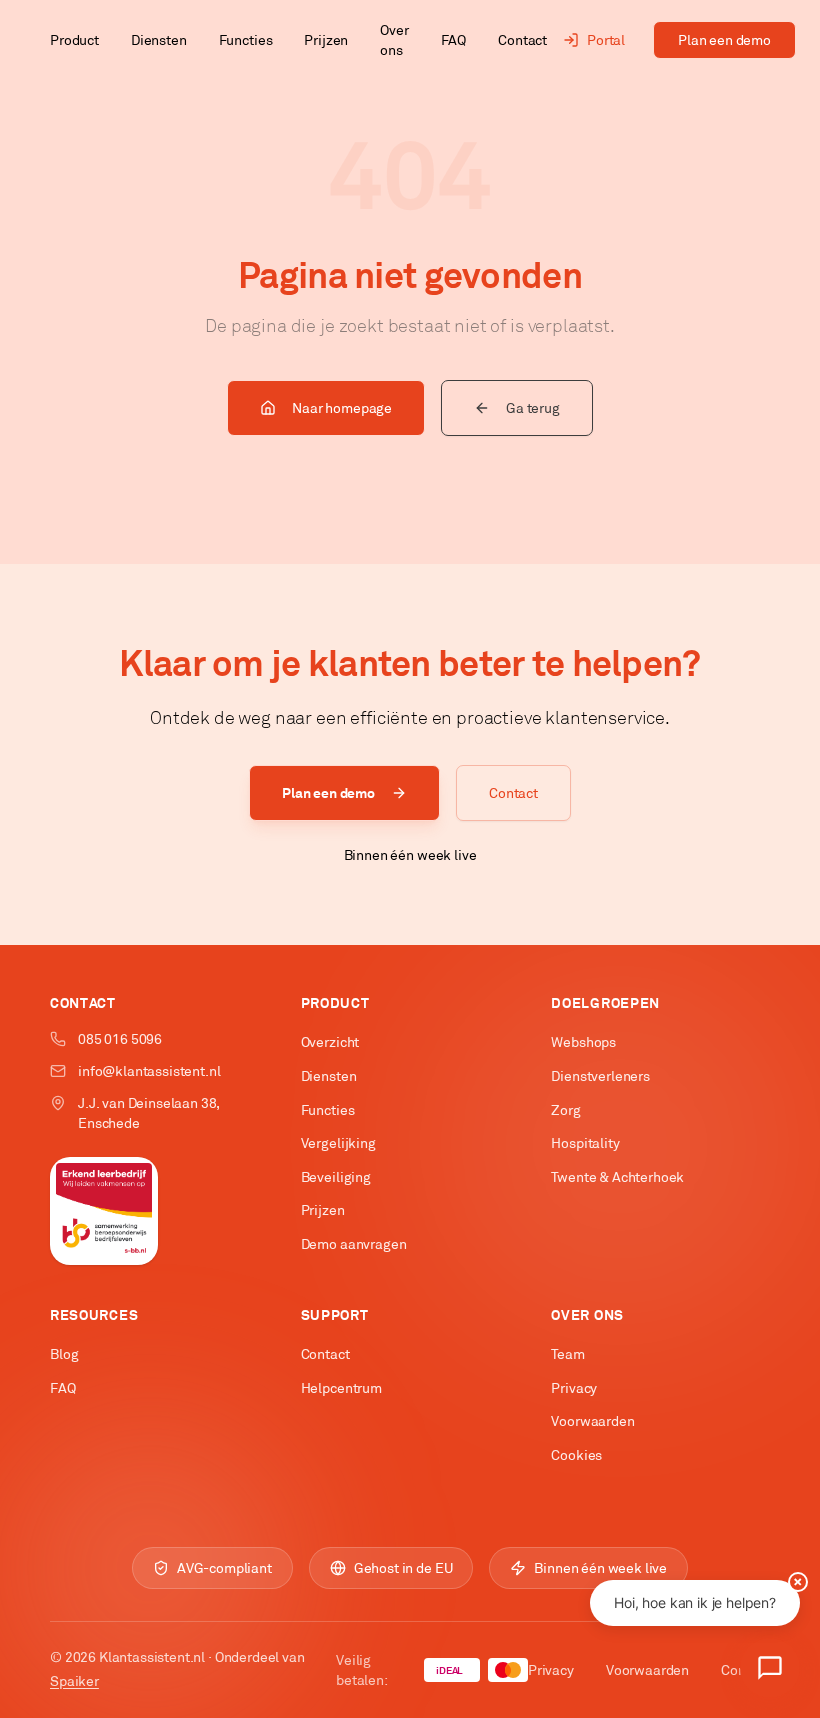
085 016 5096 (120, 1039)
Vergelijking (338, 1143)
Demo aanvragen (354, 1244)
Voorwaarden (592, 1421)
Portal (606, 40)
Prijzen (326, 40)
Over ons (394, 40)
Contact (522, 40)
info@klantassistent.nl (149, 1071)
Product (74, 40)
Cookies (576, 1455)
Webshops (583, 1042)
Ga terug (533, 408)
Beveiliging (336, 1177)
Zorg (565, 1110)
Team (567, 1354)
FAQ (454, 40)
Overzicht (330, 1042)
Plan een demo (724, 40)
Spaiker (74, 1681)
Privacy (574, 1388)
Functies (246, 40)
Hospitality (585, 1143)
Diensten (159, 40)
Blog (64, 1354)
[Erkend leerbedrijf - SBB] (104, 1211)
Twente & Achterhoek (617, 1177)
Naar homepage (342, 408)
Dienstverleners (600, 1076)
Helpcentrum (341, 1388)
